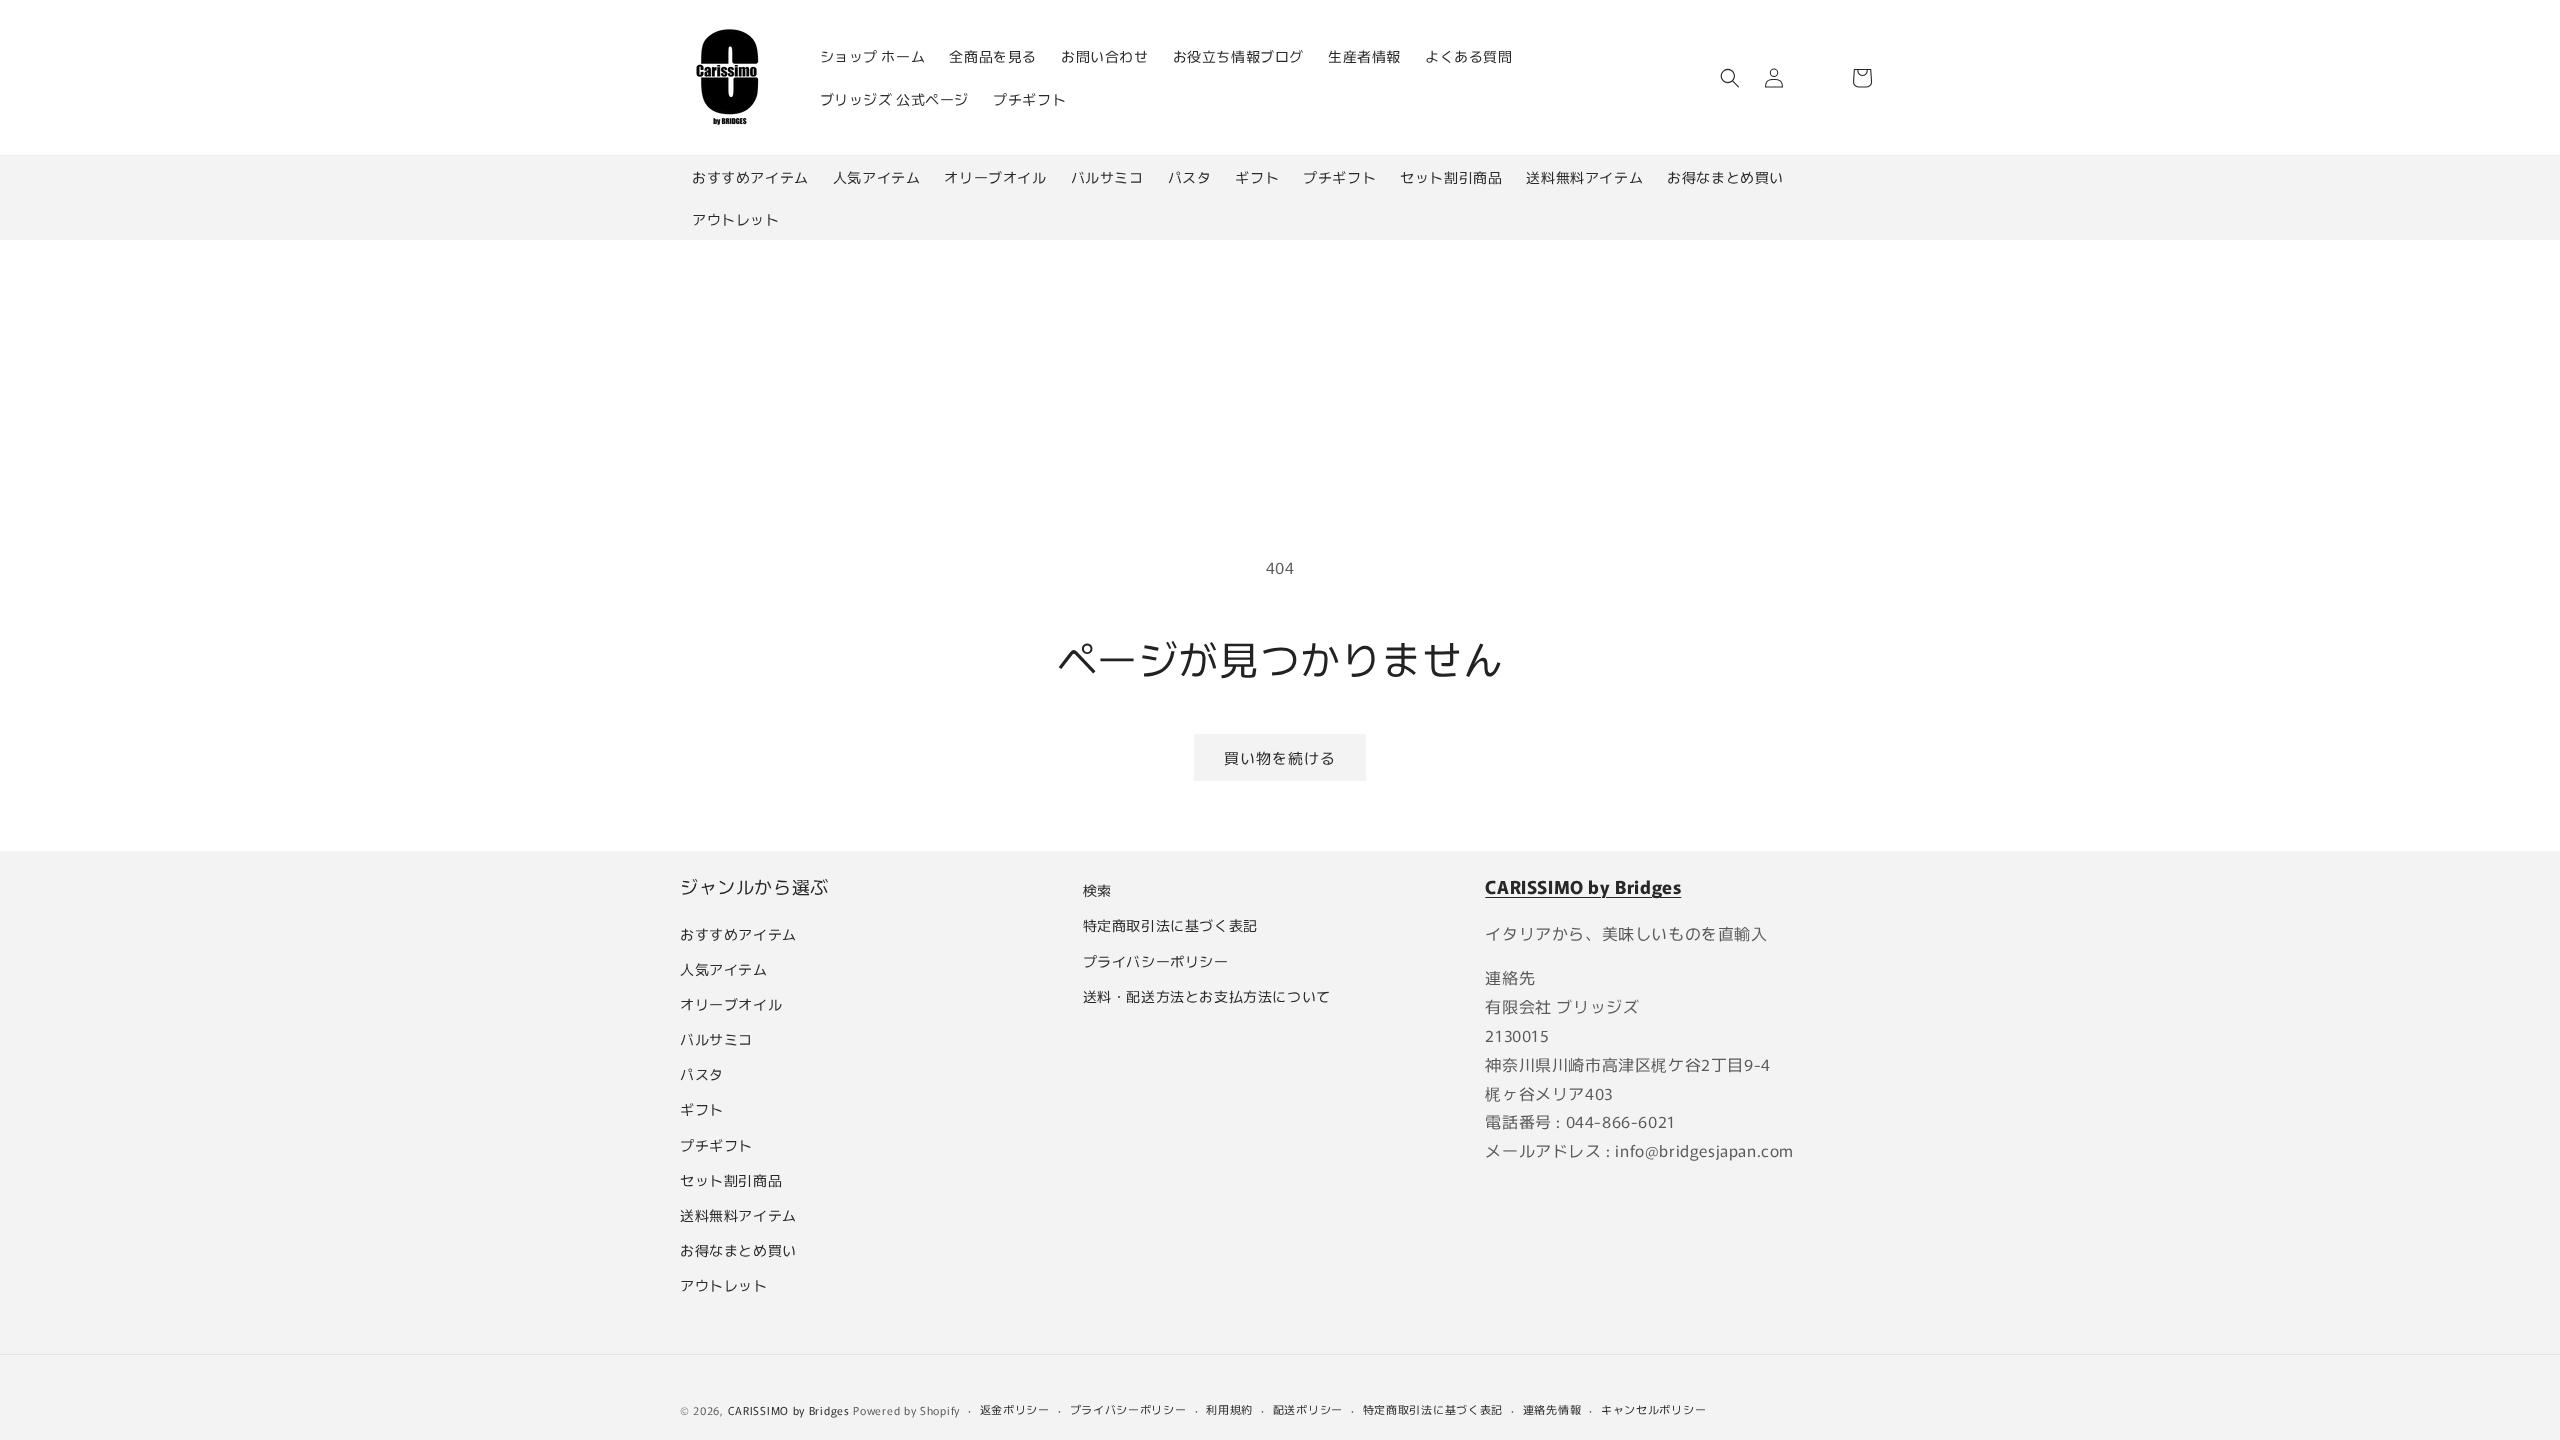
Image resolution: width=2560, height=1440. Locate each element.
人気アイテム (877, 177)
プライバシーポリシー (1156, 961)
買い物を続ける (1280, 757)
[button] (1730, 78)
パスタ (1190, 177)
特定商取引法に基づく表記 (1170, 925)
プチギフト (1339, 177)
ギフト (1257, 177)
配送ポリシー (1308, 1409)
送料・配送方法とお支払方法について (1207, 996)
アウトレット (736, 219)
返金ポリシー (1015, 1409)
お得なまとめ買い (1725, 177)
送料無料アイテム (1584, 177)
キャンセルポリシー (1653, 1409)
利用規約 (1229, 1409)
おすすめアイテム (750, 177)
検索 (1097, 890)
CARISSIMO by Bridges (789, 1410)
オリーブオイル (995, 177)
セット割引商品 (1451, 177)
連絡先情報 (1552, 1409)
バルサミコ (1107, 177)
